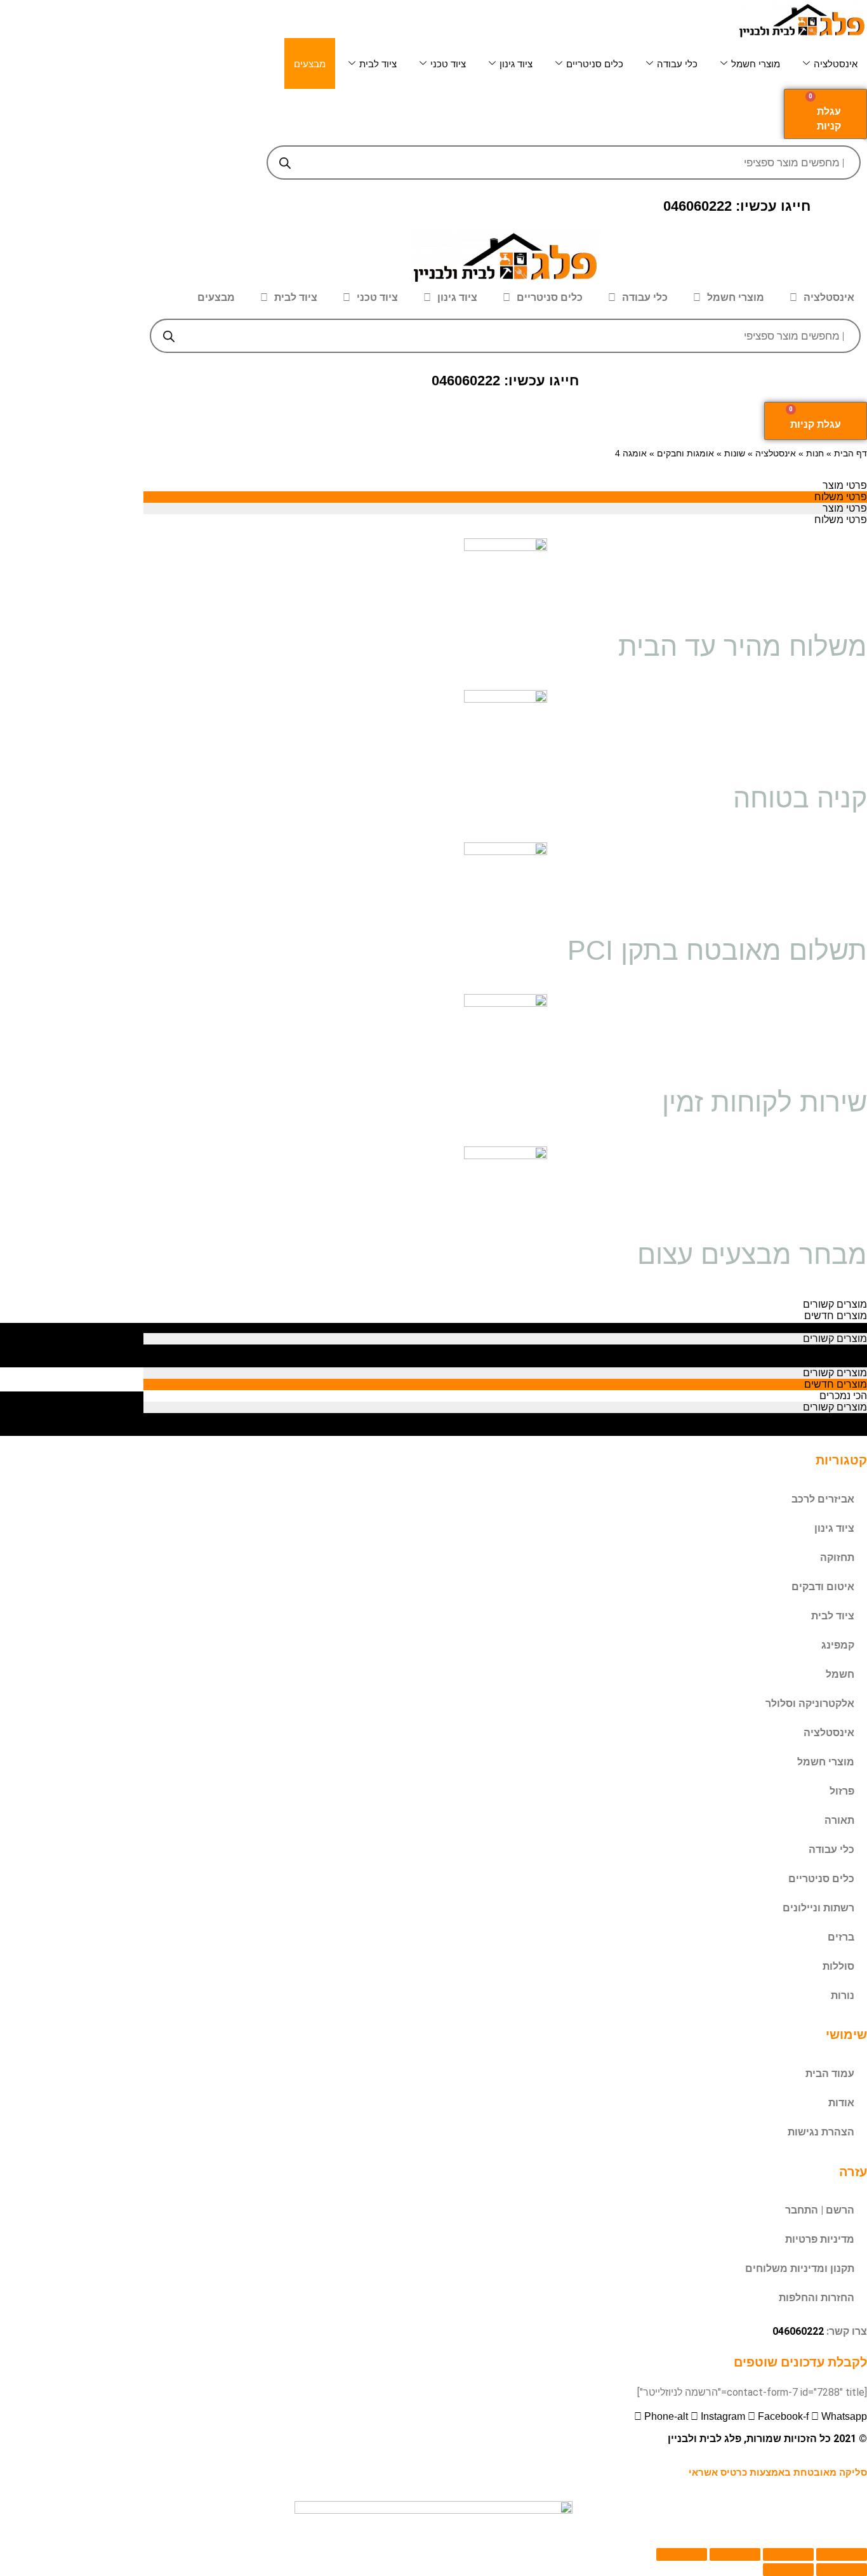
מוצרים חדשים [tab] (836, 1316)
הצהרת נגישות (821, 2132)
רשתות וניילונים (818, 1908)
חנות (815, 454)
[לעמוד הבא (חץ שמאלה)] (788, 2570)
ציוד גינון (516, 64)
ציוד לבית (378, 64)
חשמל (840, 1674)
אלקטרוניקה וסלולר (810, 1703)
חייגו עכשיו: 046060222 (737, 206)
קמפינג (838, 1645)
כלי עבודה (677, 64)
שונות (735, 454)
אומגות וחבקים (685, 454)
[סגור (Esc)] (842, 2554)
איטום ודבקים (823, 1587)
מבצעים (310, 64)
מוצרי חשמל (756, 64)
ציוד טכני (448, 64)
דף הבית (850, 454)
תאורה (839, 1820)
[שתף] (788, 2554)
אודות (841, 2103)
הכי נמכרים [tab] (843, 1327)
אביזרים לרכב (823, 1499)
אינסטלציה (836, 64)
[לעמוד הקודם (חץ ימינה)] (842, 2570)
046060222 (798, 2331)
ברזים (841, 1937)
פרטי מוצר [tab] (845, 485)
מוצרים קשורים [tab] (835, 1304)
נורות (843, 1995)
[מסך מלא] (735, 2554)
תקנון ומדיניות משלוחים (800, 2268)
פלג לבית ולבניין (705, 2439)
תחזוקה (837, 1557)
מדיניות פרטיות (820, 2239)
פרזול (842, 1791)
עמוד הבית (830, 2074)
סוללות (838, 1966)
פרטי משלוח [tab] (841, 497)
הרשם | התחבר (820, 2210)
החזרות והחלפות (817, 2298)
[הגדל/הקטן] (682, 2554)
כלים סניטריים (595, 64)
